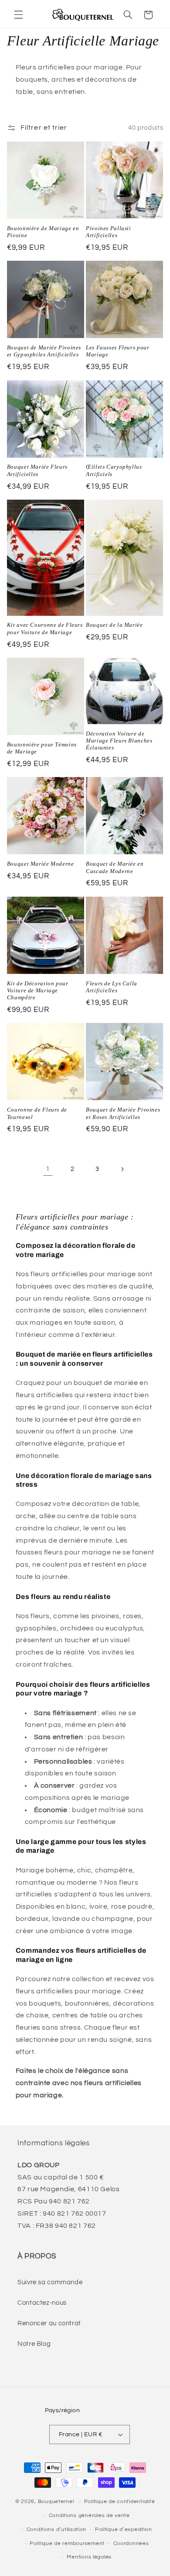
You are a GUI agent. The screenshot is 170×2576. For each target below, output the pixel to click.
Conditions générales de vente (89, 2516)
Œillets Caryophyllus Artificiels (114, 470)
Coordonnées (131, 2543)
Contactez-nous (42, 2303)
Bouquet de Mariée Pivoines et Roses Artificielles (123, 1113)
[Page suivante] (122, 1169)
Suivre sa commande (50, 2282)
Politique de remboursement (67, 2543)
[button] (18, 15)
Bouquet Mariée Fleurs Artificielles (37, 470)
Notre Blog (34, 2344)
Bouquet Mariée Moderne (41, 864)
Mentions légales (89, 2557)
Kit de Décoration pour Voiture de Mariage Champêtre (38, 991)
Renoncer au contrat (49, 2323)
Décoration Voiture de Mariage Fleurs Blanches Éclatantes (119, 741)
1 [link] (48, 1169)
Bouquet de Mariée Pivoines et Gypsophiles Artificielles (44, 351)
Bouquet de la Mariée (114, 625)
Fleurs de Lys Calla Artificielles (112, 987)
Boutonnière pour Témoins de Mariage (42, 748)
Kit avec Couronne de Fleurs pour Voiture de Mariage (45, 628)
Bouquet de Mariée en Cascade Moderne (115, 867)
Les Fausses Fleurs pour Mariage (118, 351)
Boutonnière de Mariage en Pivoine (43, 232)
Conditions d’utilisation (57, 2529)
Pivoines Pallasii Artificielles (109, 232)
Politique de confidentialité (120, 2502)
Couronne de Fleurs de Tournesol (37, 1113)
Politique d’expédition (124, 2529)
